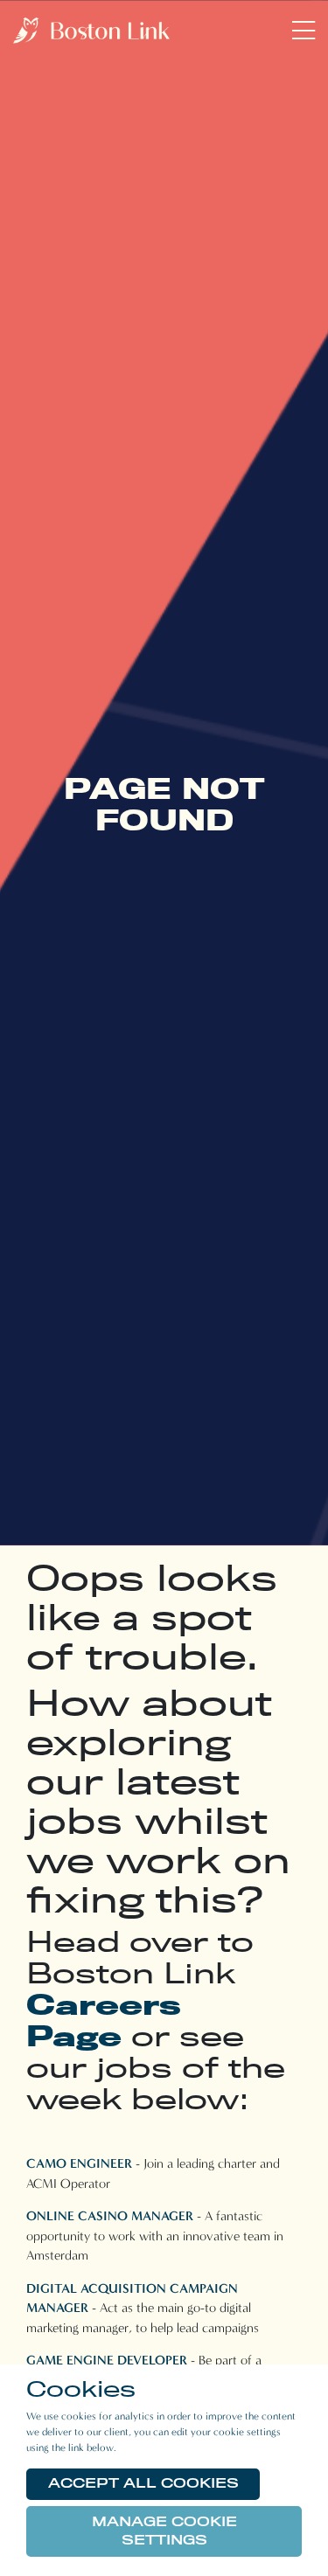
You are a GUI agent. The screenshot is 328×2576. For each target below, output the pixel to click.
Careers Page (104, 2020)
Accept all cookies (143, 2483)
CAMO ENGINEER (79, 2163)
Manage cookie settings (164, 2531)
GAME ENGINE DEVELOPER (107, 2360)
